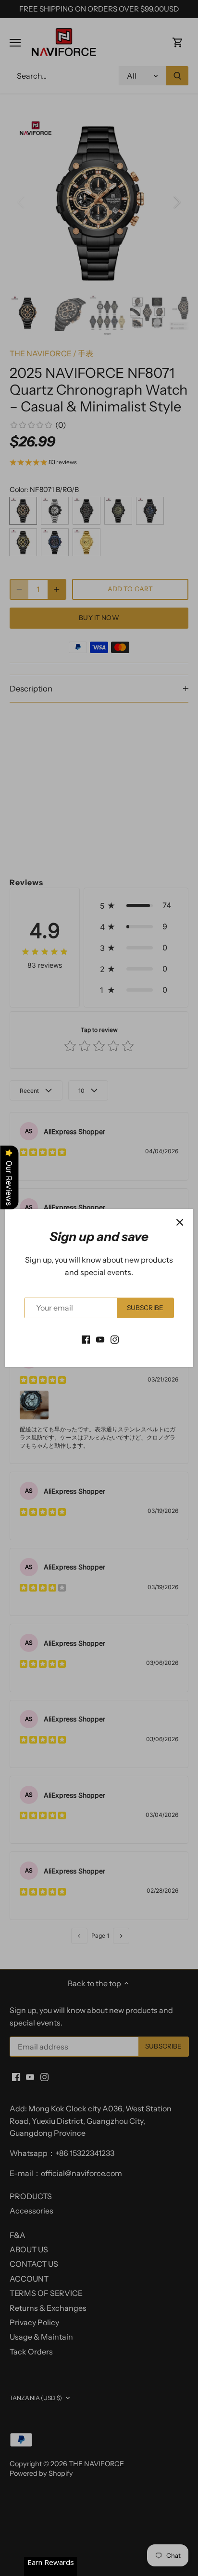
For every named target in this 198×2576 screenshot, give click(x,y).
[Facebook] (86, 1339)
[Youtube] (100, 1339)
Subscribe (145, 1308)
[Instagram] (115, 1339)
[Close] (180, 1222)
